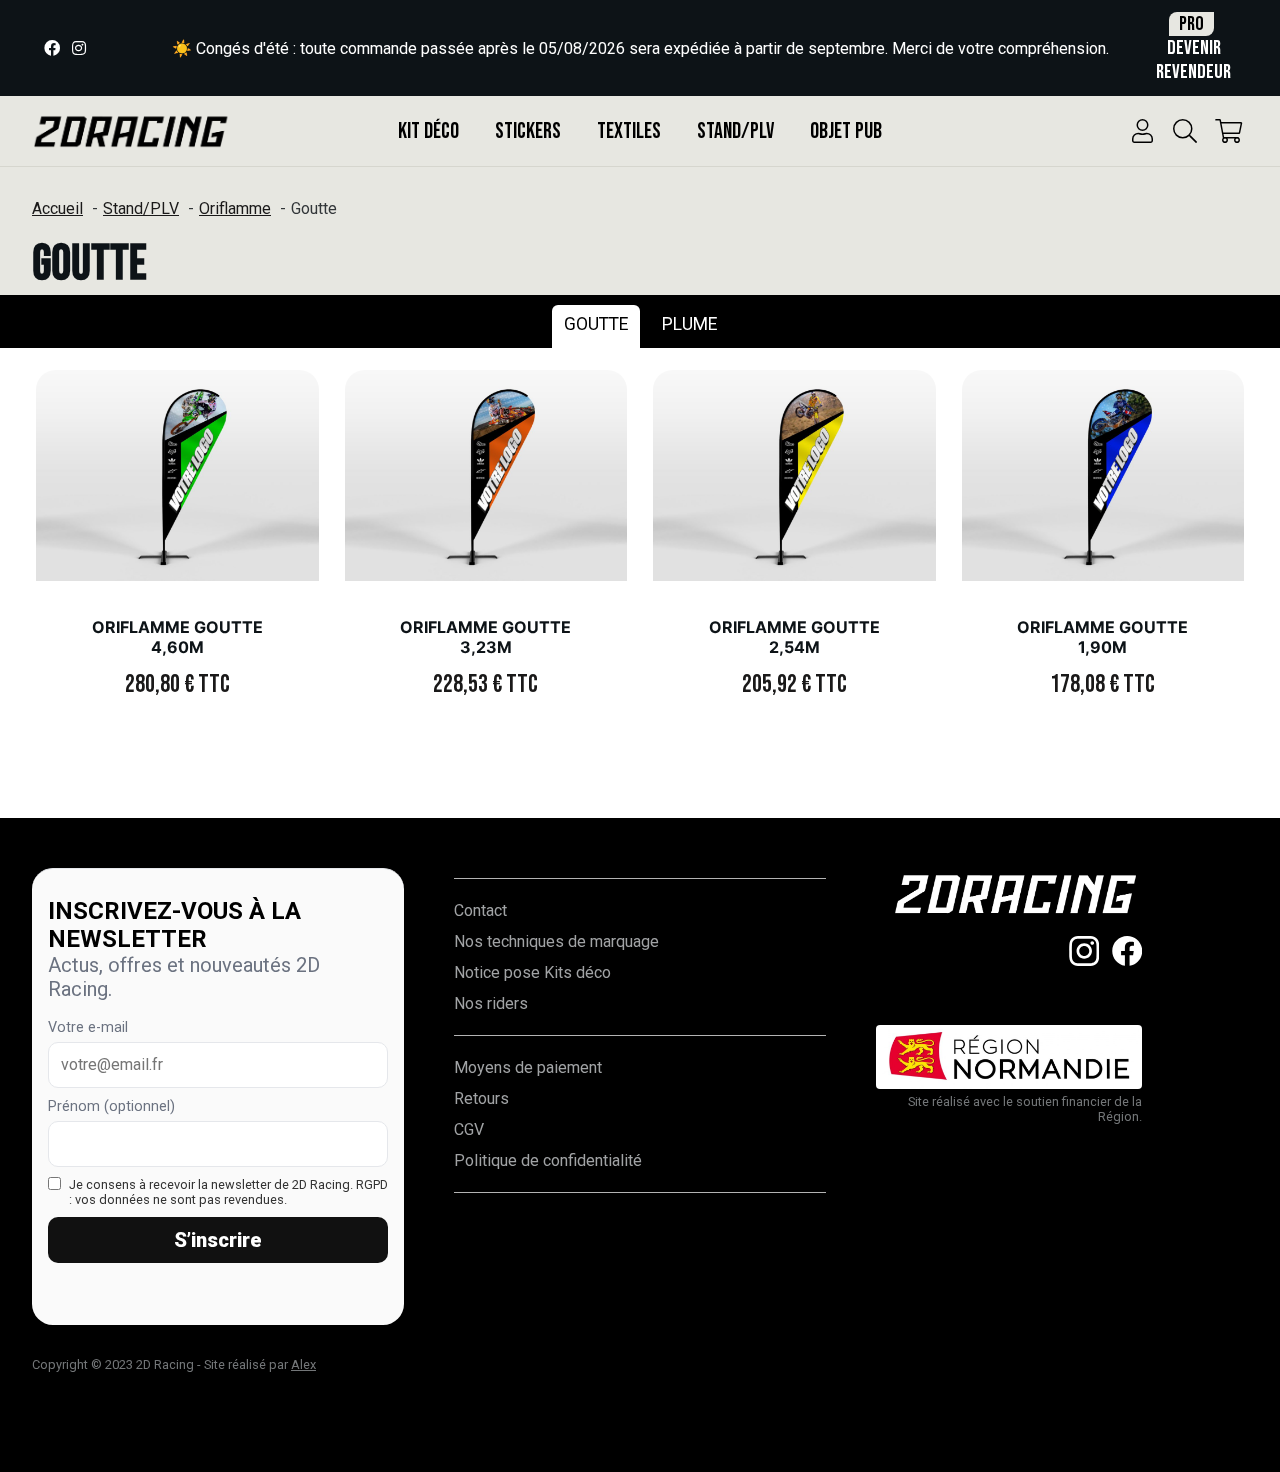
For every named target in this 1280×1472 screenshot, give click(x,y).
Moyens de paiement (528, 1067)
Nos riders (491, 1003)
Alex (303, 1364)
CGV (469, 1129)
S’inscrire (218, 1240)
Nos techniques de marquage (556, 941)
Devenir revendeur (1193, 48)
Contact (480, 910)
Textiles (629, 131)
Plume (689, 324)
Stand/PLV (735, 131)
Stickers (528, 131)
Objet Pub (846, 131)
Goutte (596, 324)
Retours (481, 1098)
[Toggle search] (1185, 131)
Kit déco (428, 131)
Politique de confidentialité (548, 1160)
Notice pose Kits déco (532, 972)
